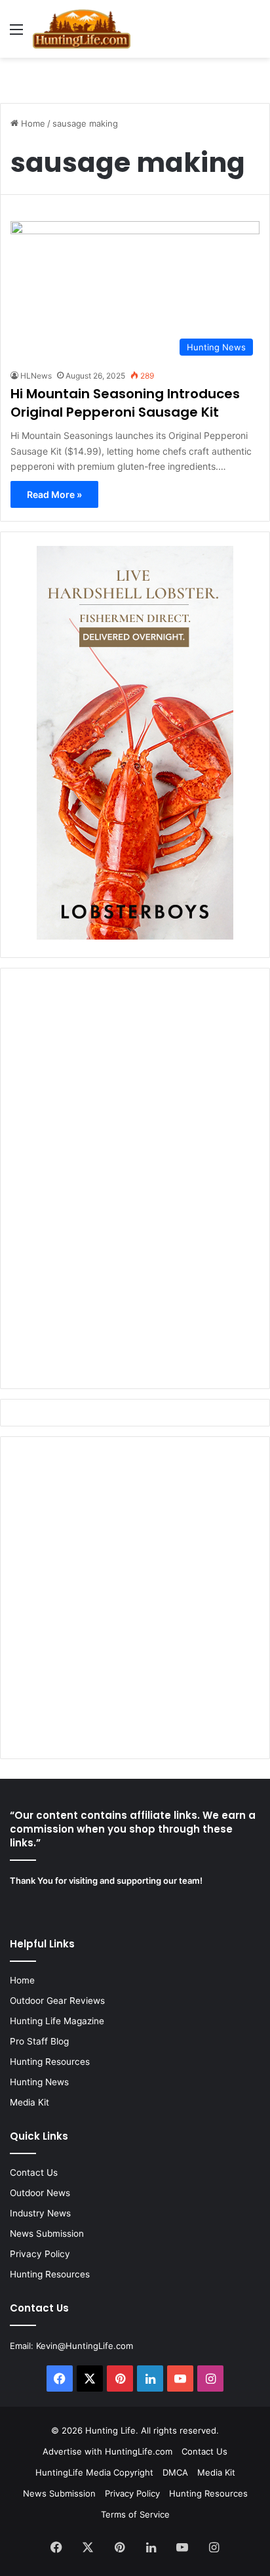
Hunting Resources (50, 2062)
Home (32, 123)
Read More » (54, 494)
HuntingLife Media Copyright (94, 2472)
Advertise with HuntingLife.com (107, 2451)
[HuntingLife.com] (82, 29)
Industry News (40, 2213)
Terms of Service (135, 2514)
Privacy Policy (40, 2254)
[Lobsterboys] (135, 936)
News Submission (47, 2233)
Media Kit (29, 2102)
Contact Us (34, 2172)
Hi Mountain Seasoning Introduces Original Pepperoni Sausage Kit (125, 403)
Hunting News (39, 2082)
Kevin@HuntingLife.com (85, 2346)
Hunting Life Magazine (57, 2021)
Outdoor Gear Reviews (57, 2001)
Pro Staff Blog (39, 2041)
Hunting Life (110, 2430)
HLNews (36, 376)
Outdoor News (40, 2193)
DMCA (175, 2472)
